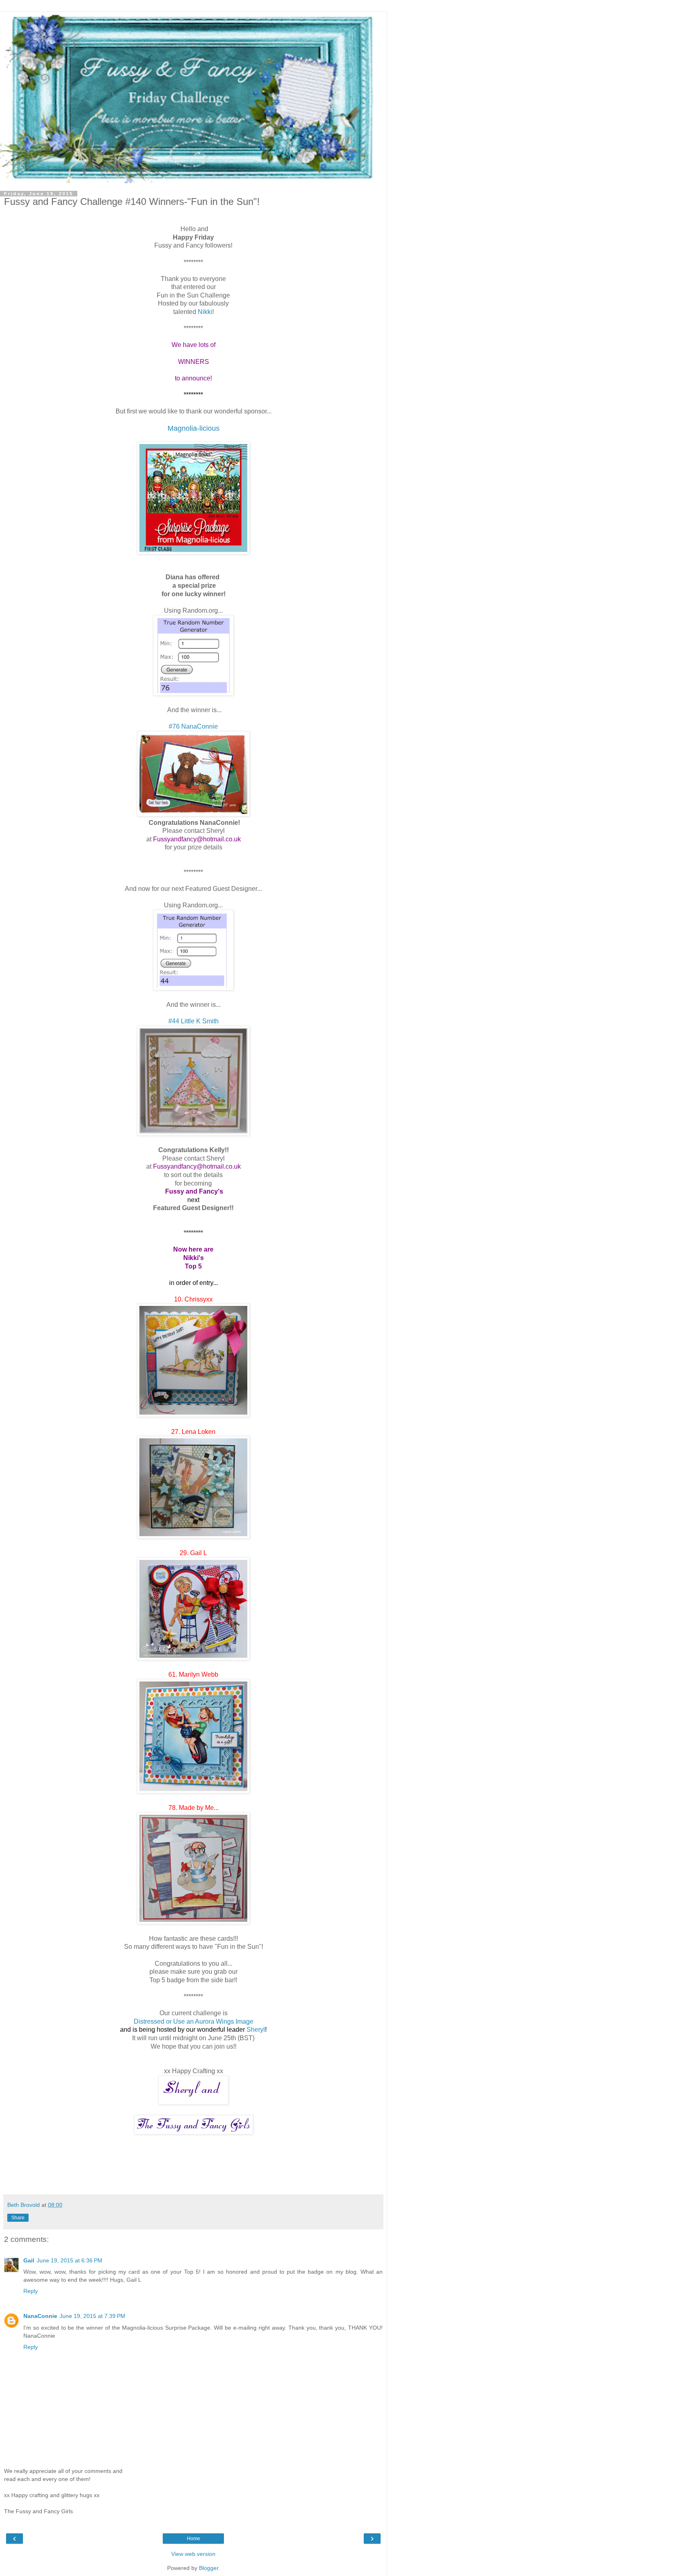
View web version (193, 2554)
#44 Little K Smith (194, 1021)
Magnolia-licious (194, 428)
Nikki (205, 312)
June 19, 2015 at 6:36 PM (69, 2260)
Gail (29, 2260)
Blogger (209, 2568)
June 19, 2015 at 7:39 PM (92, 2316)
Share (18, 2218)
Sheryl (256, 2030)
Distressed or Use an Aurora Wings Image (194, 2021)
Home (194, 2539)
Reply (31, 2291)
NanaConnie (40, 2316)
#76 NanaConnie (193, 726)
